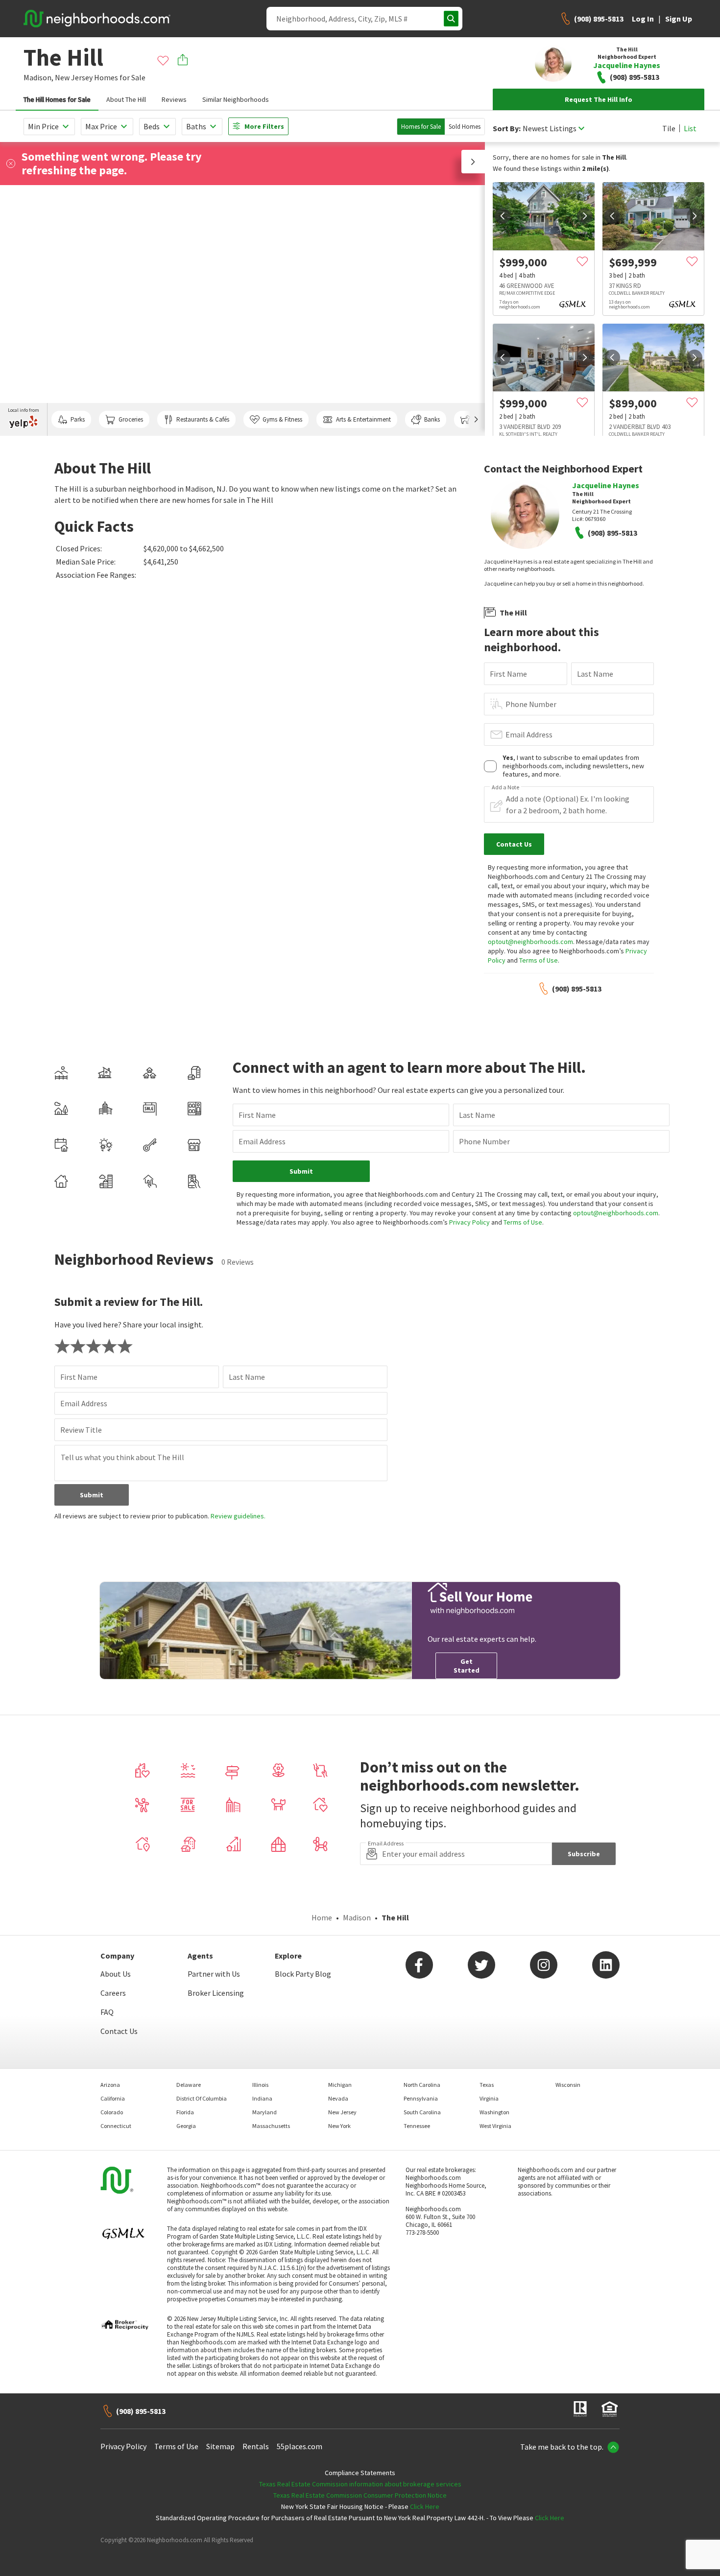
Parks (78, 419)
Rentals (256, 2446)
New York (339, 2126)
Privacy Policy (469, 1222)
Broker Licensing (216, 1993)
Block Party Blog (303, 1974)
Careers (113, 1993)
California (113, 2098)
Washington (494, 2112)
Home (322, 1917)
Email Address (529, 734)
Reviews (174, 99)
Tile (669, 128)
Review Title (81, 1430)
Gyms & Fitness (282, 419)
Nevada (338, 2098)
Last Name (595, 674)
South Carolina (422, 2112)
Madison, (38, 77)
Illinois (260, 2085)
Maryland (264, 2112)
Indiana (262, 2098)
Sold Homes (465, 127)
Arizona (110, 2085)
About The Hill (126, 99)
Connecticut (116, 2126)
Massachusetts (271, 2126)
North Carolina (422, 2085)
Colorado (112, 2112)
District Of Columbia (202, 2098)
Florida (185, 2112)
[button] (473, 162)
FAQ (107, 2012)
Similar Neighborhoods (236, 99)
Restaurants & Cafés (203, 419)
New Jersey (74, 77)
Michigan (340, 2085)
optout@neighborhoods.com (530, 942)
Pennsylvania (421, 2098)
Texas (487, 2085)
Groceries (131, 419)
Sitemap (220, 2446)
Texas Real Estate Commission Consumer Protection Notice (360, 2495)
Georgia (186, 2126)
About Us (116, 1974)
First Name (508, 674)
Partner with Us (214, 1974)
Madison (357, 1917)
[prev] (503, 216)
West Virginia (495, 2126)
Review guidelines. (238, 1516)
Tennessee (417, 2126)
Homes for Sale (421, 127)
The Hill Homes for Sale (57, 99)
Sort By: (507, 129)
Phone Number (531, 704)
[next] (585, 216)
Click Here (425, 2506)
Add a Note (505, 787)
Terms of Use (539, 960)
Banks (432, 419)
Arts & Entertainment (363, 419)
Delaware (189, 2085)
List (690, 128)
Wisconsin (568, 2085)
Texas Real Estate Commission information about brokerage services (360, 2484)
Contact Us (119, 2031)
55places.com (300, 2446)
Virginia (489, 2098)
